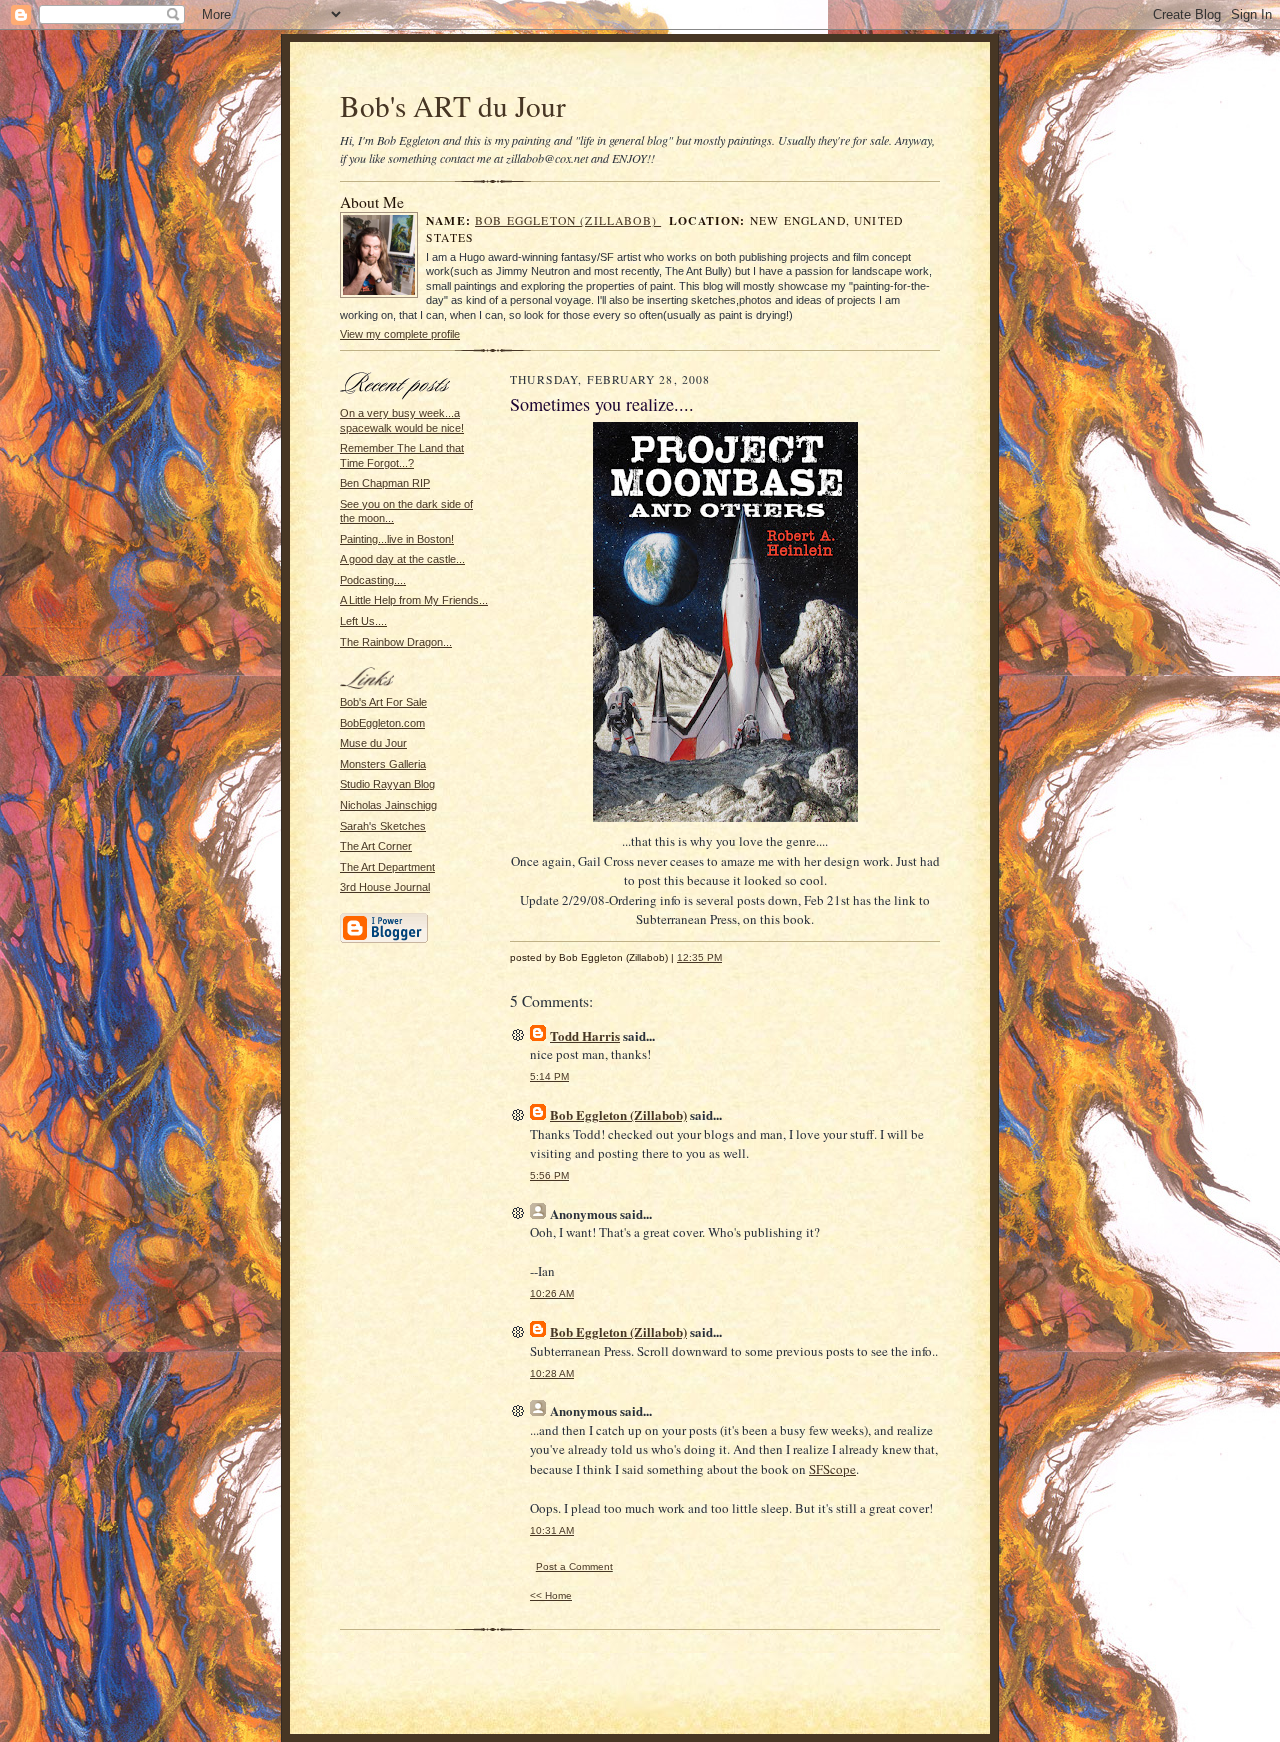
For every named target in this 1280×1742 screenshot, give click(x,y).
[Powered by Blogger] (384, 940)
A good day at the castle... (402, 559)
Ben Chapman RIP (385, 483)
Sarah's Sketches (383, 826)
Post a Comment (574, 1566)
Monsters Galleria (383, 764)
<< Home (551, 1595)
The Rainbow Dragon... (396, 642)
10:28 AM (552, 1373)
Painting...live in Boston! (397, 539)
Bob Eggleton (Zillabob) (568, 220)
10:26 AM (552, 1293)
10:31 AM (552, 1530)
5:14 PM (549, 1076)
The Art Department (387, 867)
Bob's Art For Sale (383, 702)
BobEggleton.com (382, 723)
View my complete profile (400, 334)
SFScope (832, 1469)
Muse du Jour (373, 743)
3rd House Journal (385, 887)
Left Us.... (363, 621)
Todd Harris (585, 1035)
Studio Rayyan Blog (387, 784)
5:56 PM (549, 1175)
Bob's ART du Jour (453, 105)
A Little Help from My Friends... (414, 600)
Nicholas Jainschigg (388, 805)
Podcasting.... (373, 580)
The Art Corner (376, 846)
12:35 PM (699, 957)
